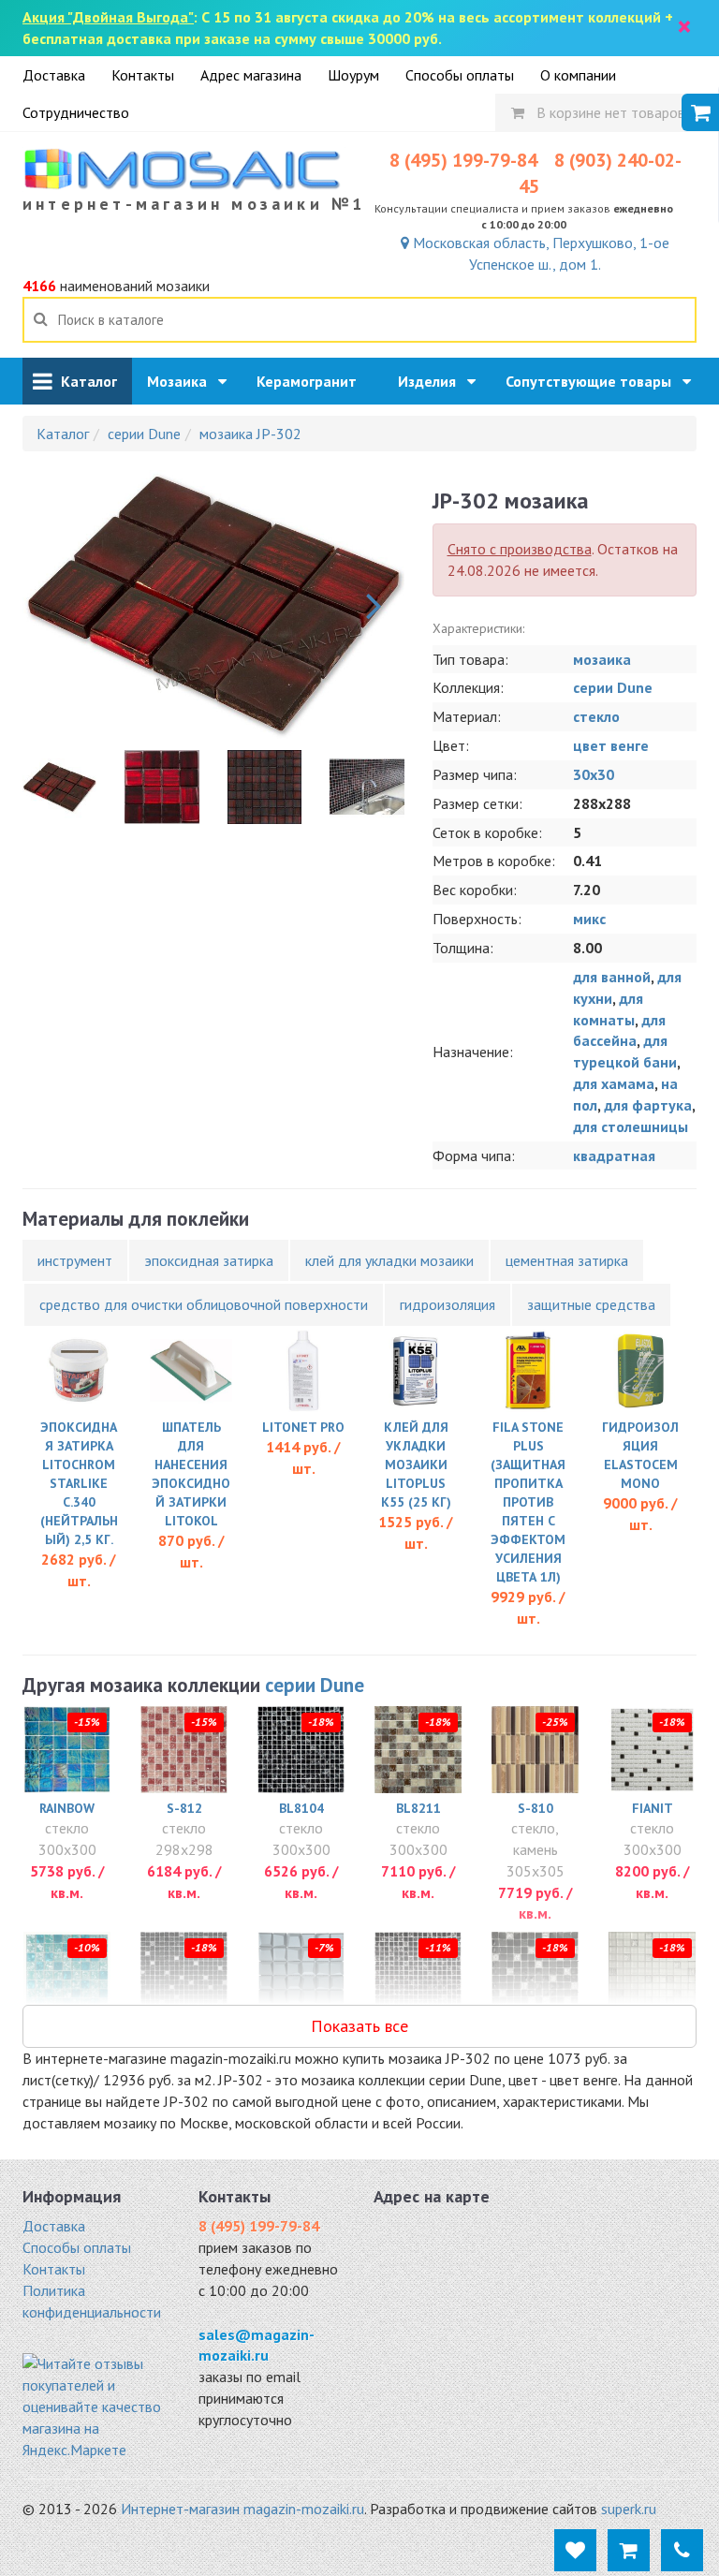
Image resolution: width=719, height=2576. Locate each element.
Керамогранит (312, 381)
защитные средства (591, 1304)
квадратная (614, 1156)
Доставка (54, 75)
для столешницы (631, 1126)
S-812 (184, 1808)
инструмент (75, 1260)
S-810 (536, 1808)
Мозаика (183, 381)
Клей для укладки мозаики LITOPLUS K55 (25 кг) (416, 1465)
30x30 (594, 774)
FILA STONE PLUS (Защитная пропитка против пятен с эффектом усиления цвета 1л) (528, 1502)
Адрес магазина (251, 75)
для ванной (612, 977)
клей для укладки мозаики (389, 1260)
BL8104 (301, 1808)
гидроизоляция (448, 1304)
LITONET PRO (303, 1427)
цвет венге (611, 745)
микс (589, 919)
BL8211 (418, 1808)
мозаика (602, 659)
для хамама (614, 1083)
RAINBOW (67, 1808)
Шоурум (353, 75)
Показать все (359, 2026)
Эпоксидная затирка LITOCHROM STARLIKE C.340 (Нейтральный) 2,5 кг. (79, 1483)
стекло (596, 716)
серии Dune (613, 687)
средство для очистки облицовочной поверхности (204, 1304)
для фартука (648, 1105)
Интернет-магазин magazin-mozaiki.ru (242, 2509)
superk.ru (629, 2509)
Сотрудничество (76, 112)
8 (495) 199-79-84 (463, 160)
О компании (578, 75)
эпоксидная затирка (209, 1260)
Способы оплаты (460, 75)
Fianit (653, 1808)
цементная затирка (567, 1260)
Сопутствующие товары (594, 381)
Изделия (433, 381)
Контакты (143, 75)
